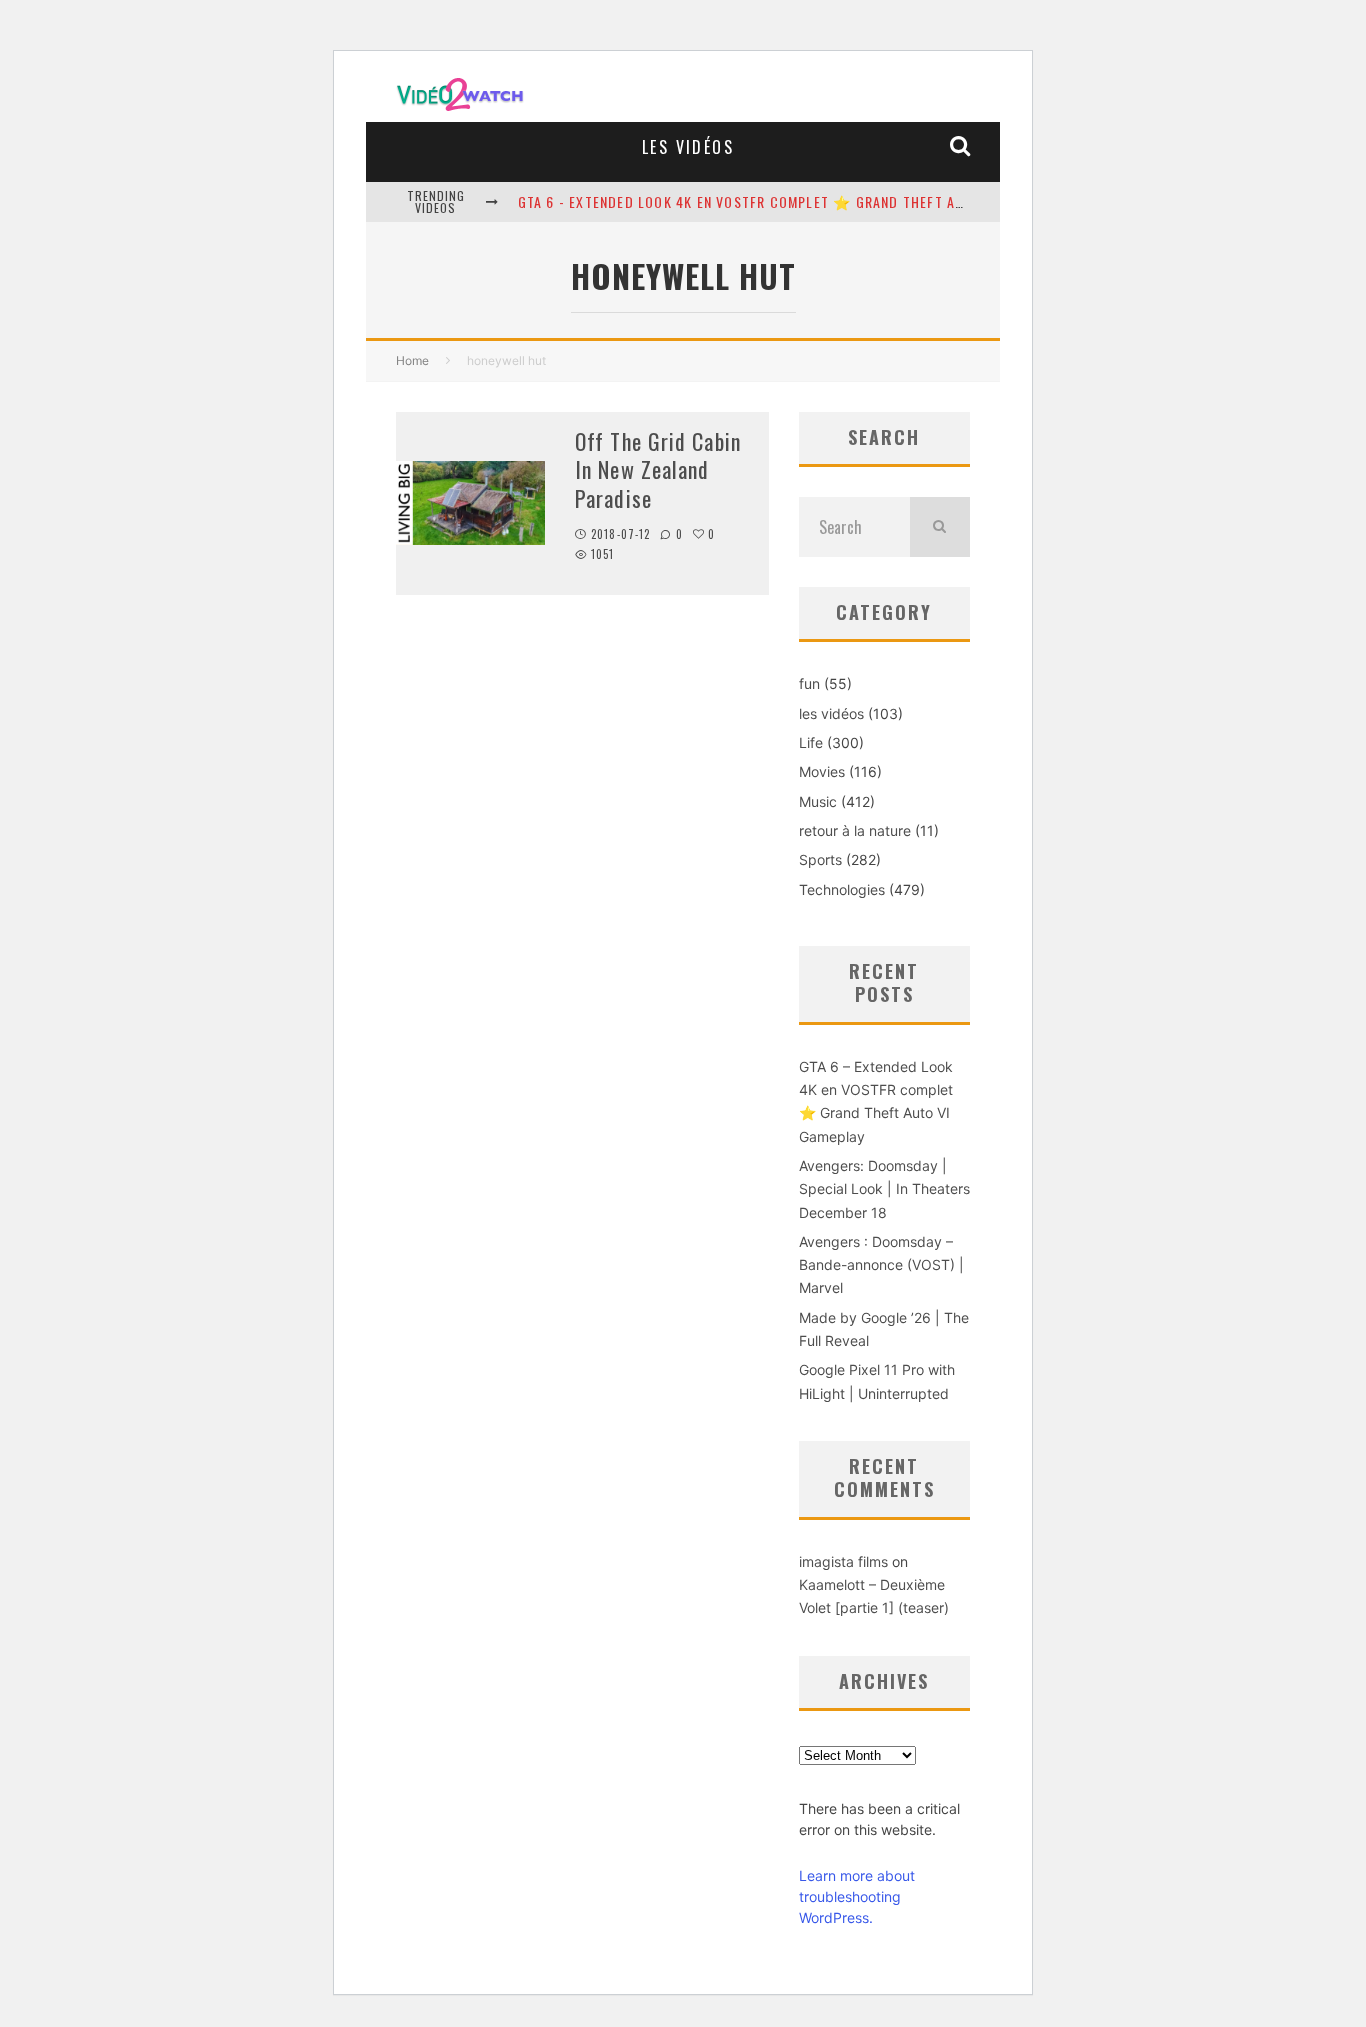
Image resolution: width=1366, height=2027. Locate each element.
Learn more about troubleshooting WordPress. (857, 1896)
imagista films (843, 1561)
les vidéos (688, 147)
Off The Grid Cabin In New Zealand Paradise (658, 469)
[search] (940, 527)
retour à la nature (855, 830)
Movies (822, 771)
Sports (820, 859)
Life (811, 742)
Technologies (842, 889)
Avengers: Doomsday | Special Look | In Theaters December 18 (884, 1189)
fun (809, 683)
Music (818, 801)
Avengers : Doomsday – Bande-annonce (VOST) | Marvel (881, 1265)
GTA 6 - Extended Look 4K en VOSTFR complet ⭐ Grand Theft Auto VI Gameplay (793, 201)
